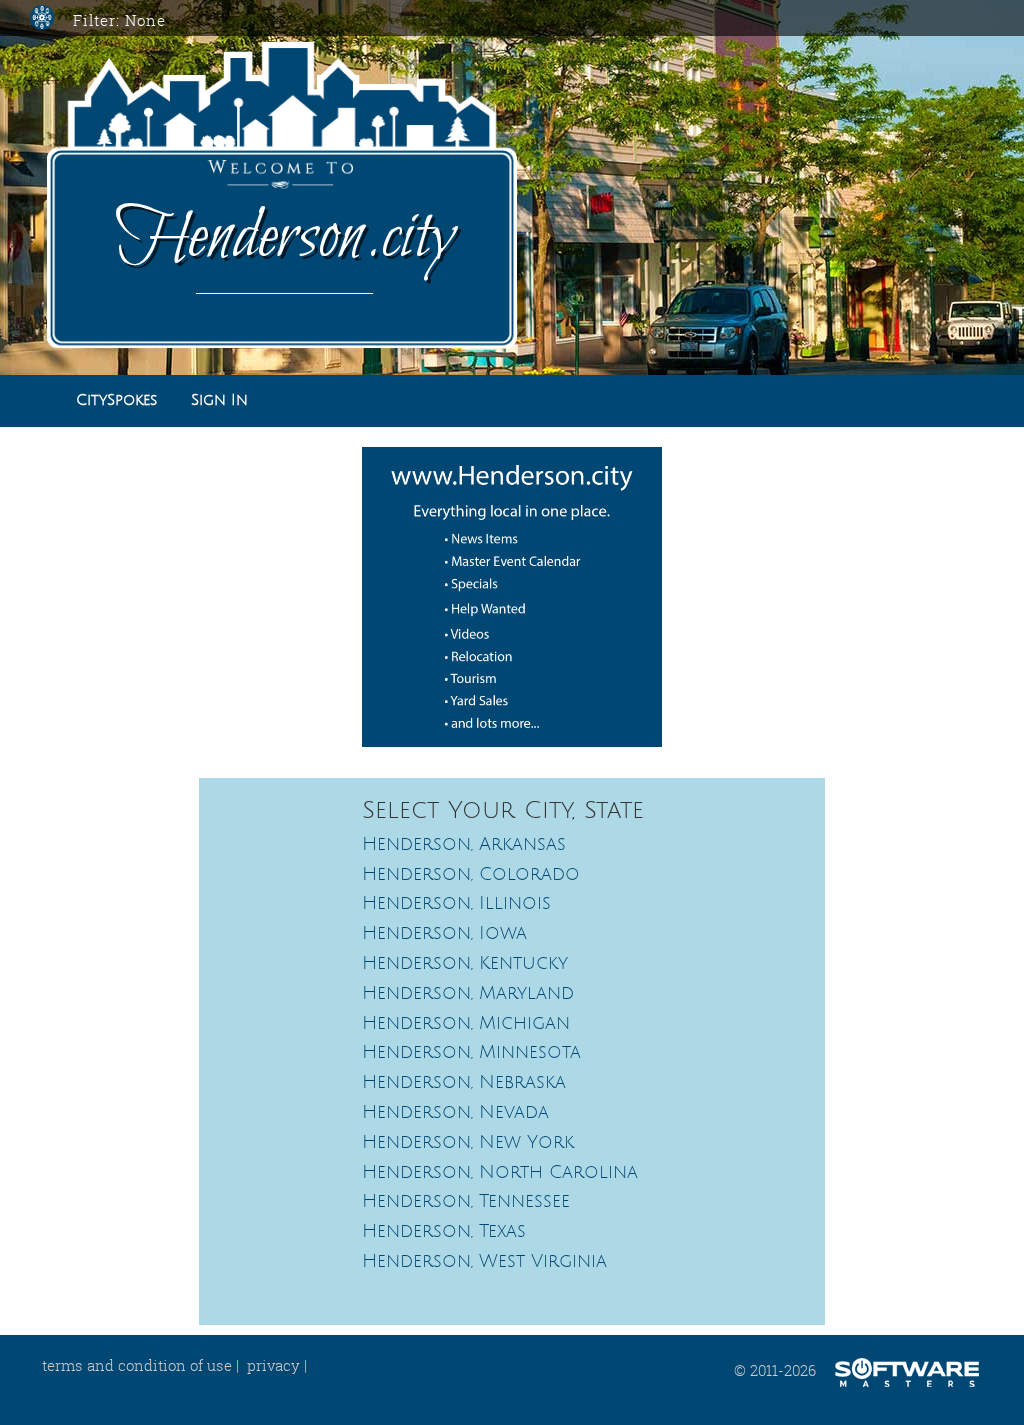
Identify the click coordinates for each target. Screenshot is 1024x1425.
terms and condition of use (137, 1365)
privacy (273, 1365)
